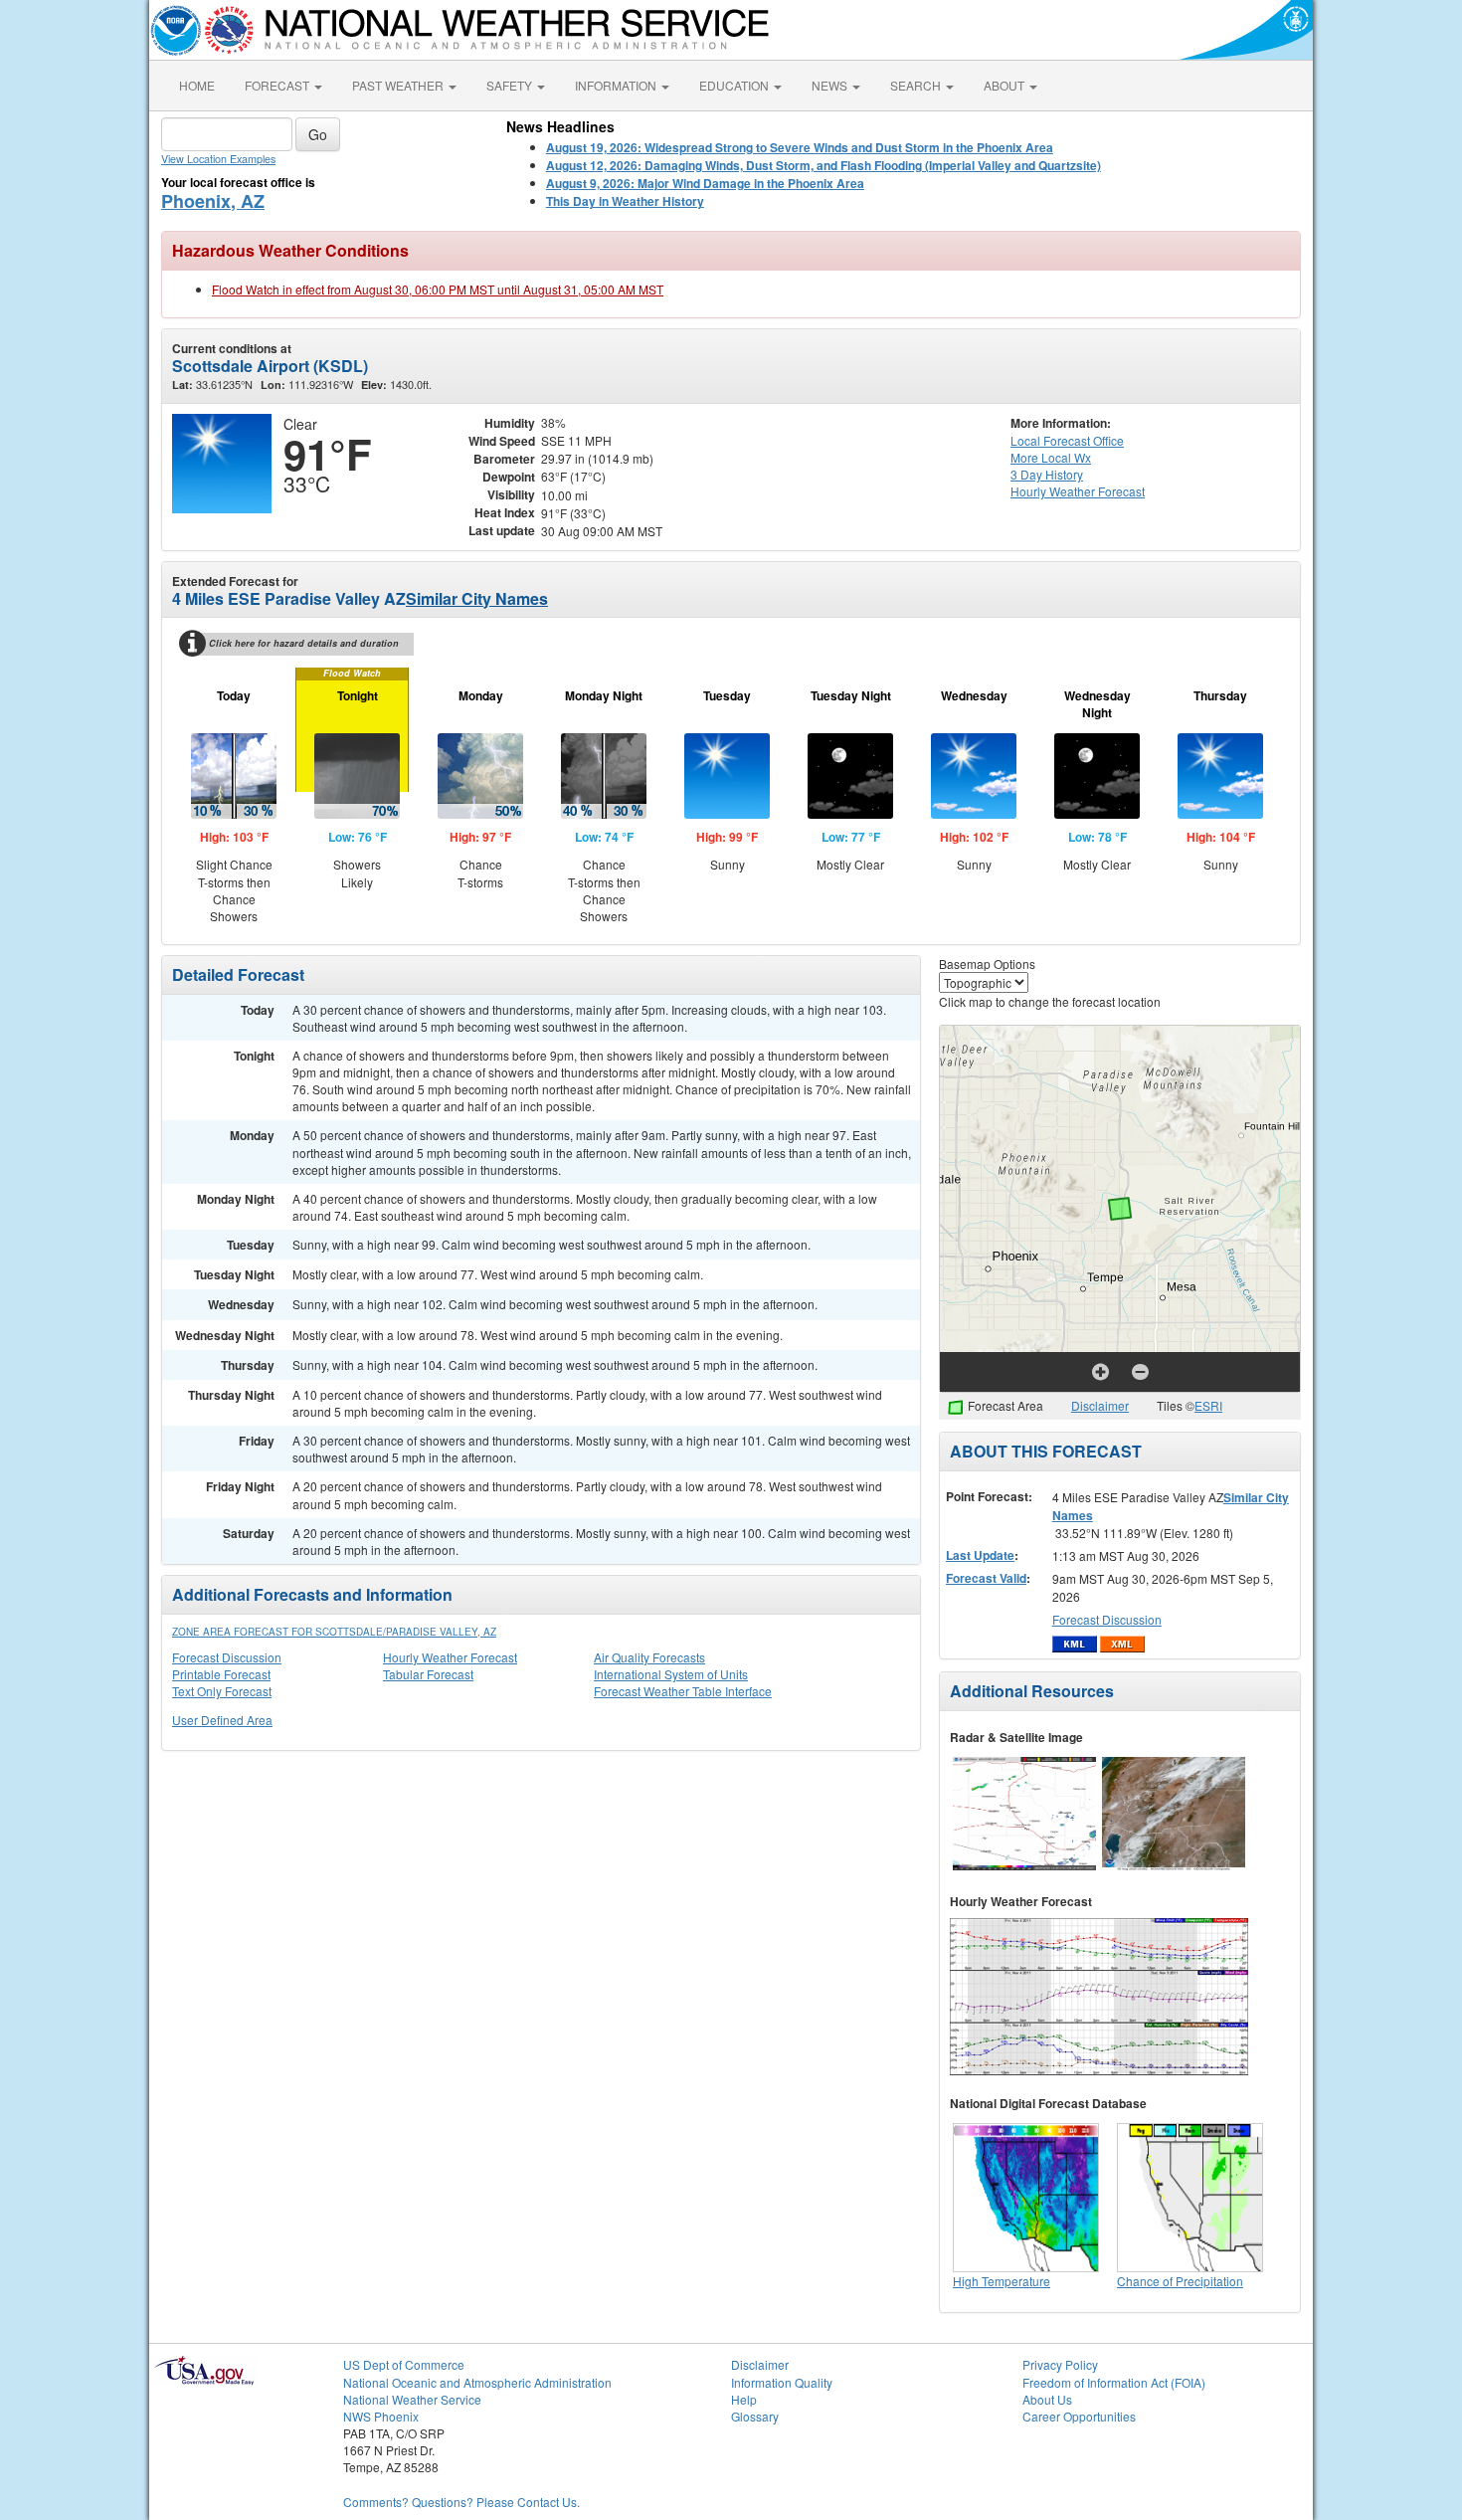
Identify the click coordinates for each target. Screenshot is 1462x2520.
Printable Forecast (221, 1674)
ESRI (1208, 1405)
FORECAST (278, 85)
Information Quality (782, 2382)
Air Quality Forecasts (649, 1657)
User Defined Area (222, 1720)
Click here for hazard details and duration (304, 643)
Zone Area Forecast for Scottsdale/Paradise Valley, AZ (334, 1632)
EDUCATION (735, 85)
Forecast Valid (986, 1578)
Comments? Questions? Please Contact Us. (461, 2502)
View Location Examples (218, 159)
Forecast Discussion (227, 1657)
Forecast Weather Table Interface (683, 1691)
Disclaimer (1100, 1405)
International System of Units (671, 1674)
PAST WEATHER (399, 85)
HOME (197, 85)
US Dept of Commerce (404, 2364)
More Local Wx (1051, 457)
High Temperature (1002, 2281)
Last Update (980, 1555)
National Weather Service (412, 2399)
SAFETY (511, 85)
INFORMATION (617, 85)
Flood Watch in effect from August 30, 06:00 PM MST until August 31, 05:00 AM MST (438, 289)
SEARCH (917, 85)
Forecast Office (1067, 440)
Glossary (755, 2416)
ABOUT (1005, 85)
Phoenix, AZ (213, 201)
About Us (1047, 2399)
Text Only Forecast (222, 1691)
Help (744, 2399)
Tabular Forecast (428, 1674)
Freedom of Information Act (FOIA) (1114, 2382)
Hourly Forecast (1078, 491)
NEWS (831, 85)
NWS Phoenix (381, 2416)
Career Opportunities (1079, 2416)
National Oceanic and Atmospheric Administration (477, 2382)
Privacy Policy (1060, 2364)
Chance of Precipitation (1180, 2281)
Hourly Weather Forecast (450, 1657)
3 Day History (1047, 474)
